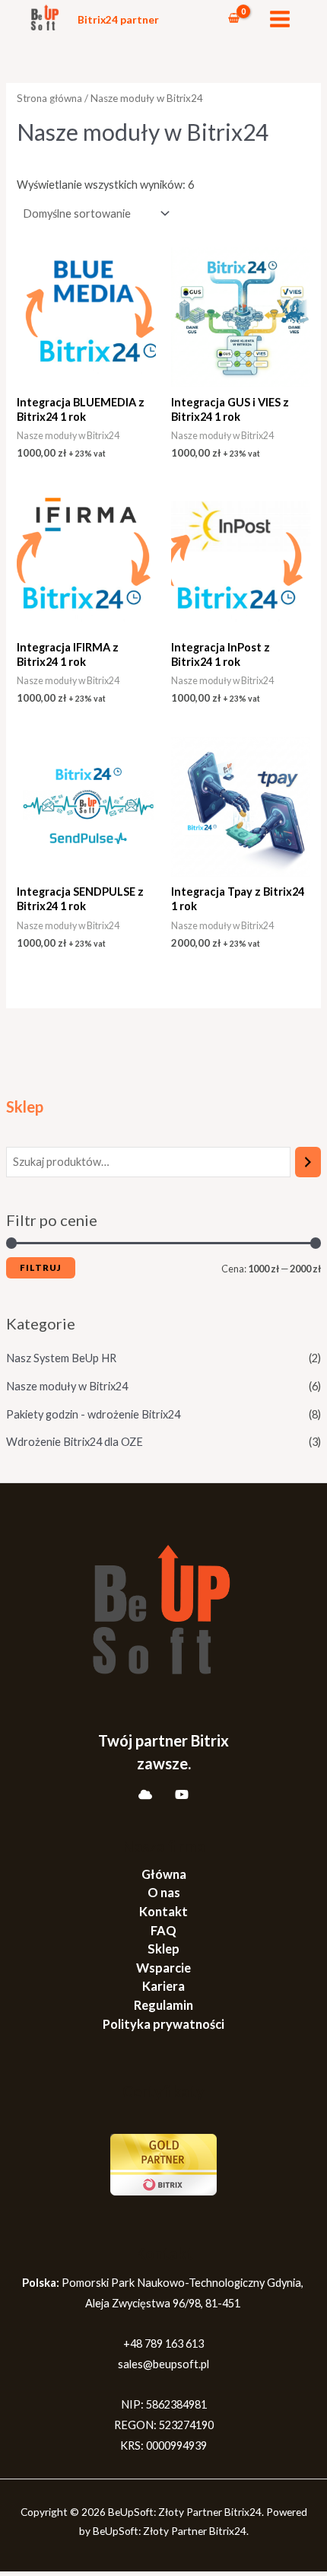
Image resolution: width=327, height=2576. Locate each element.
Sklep (163, 1949)
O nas (164, 1892)
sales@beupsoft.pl (163, 2364)
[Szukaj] (308, 1162)
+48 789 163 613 (163, 2344)
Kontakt (163, 1911)
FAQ (163, 1930)
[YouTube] (182, 1794)
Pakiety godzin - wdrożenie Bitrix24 (93, 1414)
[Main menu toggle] (280, 19)
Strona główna (49, 98)
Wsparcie (163, 1968)
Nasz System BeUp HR (61, 1358)
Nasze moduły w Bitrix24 (67, 1386)
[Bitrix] (145, 1794)
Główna (164, 1874)
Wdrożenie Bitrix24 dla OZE (75, 1442)
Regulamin (163, 2005)
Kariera (163, 1986)
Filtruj (41, 1267)
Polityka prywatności (163, 2024)
